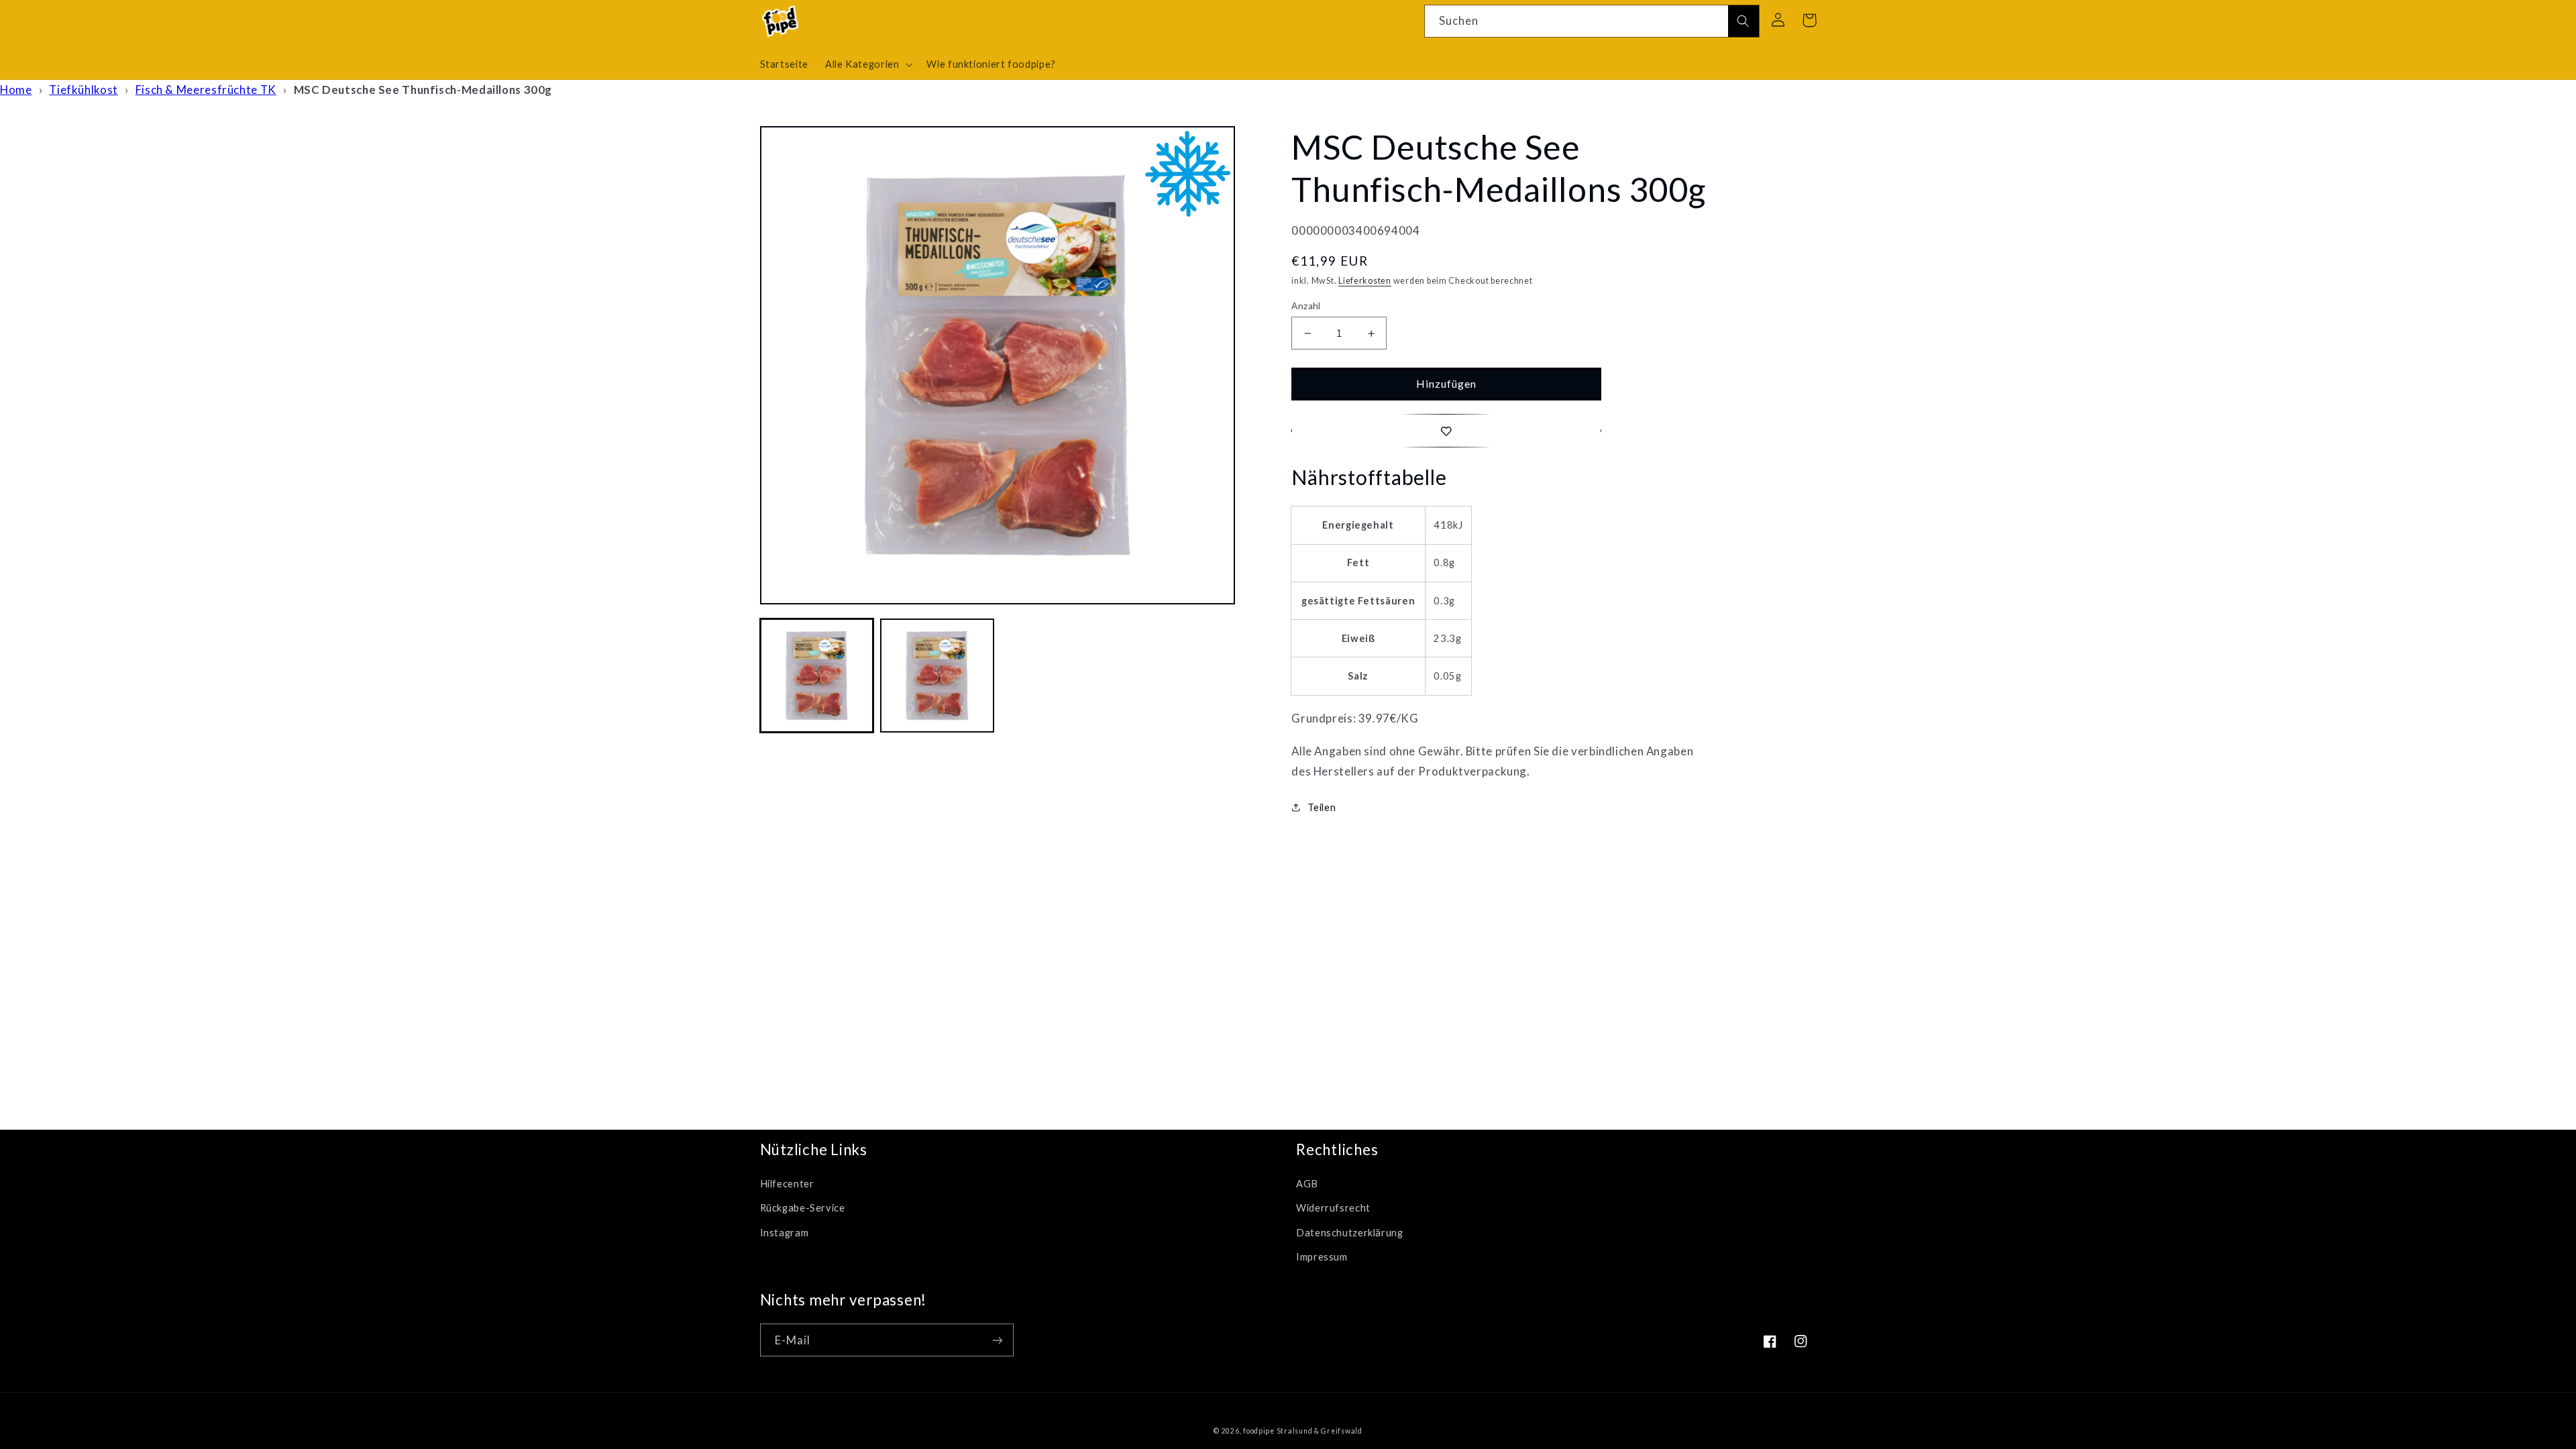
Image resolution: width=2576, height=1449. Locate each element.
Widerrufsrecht (1333, 1207)
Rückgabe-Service (803, 1207)
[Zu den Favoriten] (1446, 430)
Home (16, 90)
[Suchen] (1743, 21)
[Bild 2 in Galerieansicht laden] (937, 675)
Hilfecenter (787, 1183)
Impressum (1322, 1256)
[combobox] (1592, 21)
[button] (867, 64)
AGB (1307, 1183)
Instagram (785, 1232)
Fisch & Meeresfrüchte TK (206, 90)
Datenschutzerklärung (1350, 1232)
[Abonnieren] (997, 1340)
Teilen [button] (1322, 807)
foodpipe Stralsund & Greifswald (1303, 1431)
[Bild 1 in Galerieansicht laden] (817, 675)
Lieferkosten (1365, 281)
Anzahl (1306, 306)
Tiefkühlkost (84, 90)
